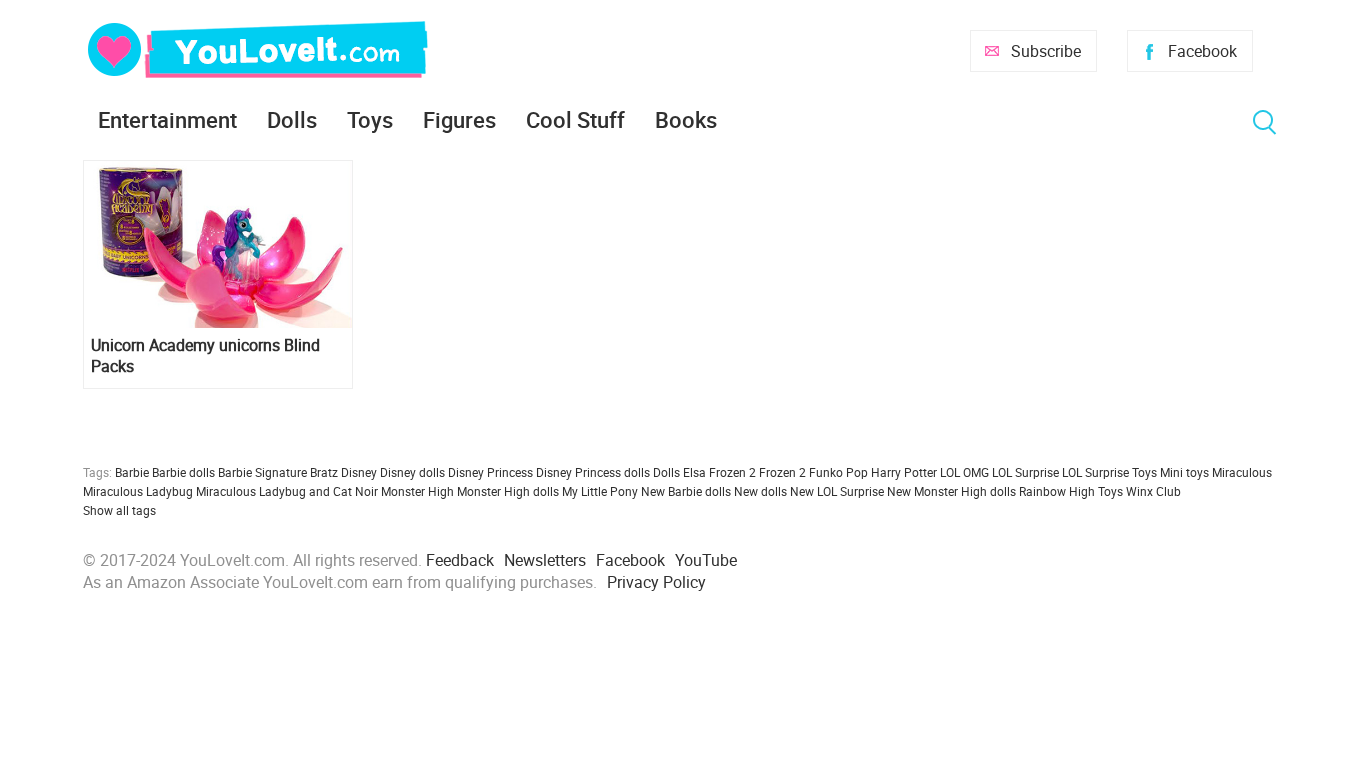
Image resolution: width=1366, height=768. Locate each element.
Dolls (292, 119)
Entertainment (167, 119)
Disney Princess (490, 472)
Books (686, 119)
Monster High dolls (508, 491)
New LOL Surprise (837, 491)
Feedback (460, 560)
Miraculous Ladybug (138, 491)
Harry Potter (904, 472)
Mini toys (1184, 472)
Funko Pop (838, 472)
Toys (370, 119)
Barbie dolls (183, 472)
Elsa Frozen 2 (719, 472)
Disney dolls (412, 472)
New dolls (760, 491)
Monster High (417, 491)
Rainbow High (1057, 491)
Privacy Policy (656, 582)
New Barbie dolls (686, 491)
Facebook (1202, 51)
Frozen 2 (782, 472)
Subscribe (1046, 51)
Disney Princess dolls (593, 472)
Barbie (132, 472)
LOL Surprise (1025, 472)
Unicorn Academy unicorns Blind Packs (205, 356)
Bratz (324, 472)
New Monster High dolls (951, 491)
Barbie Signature (262, 472)
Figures (459, 119)
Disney (359, 472)
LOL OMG (964, 472)
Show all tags (119, 510)
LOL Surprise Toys (1109, 472)
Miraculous (1242, 472)
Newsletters (545, 560)
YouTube (706, 560)
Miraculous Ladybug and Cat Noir (287, 491)
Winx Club (1153, 491)
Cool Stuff (575, 119)
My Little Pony (600, 491)
